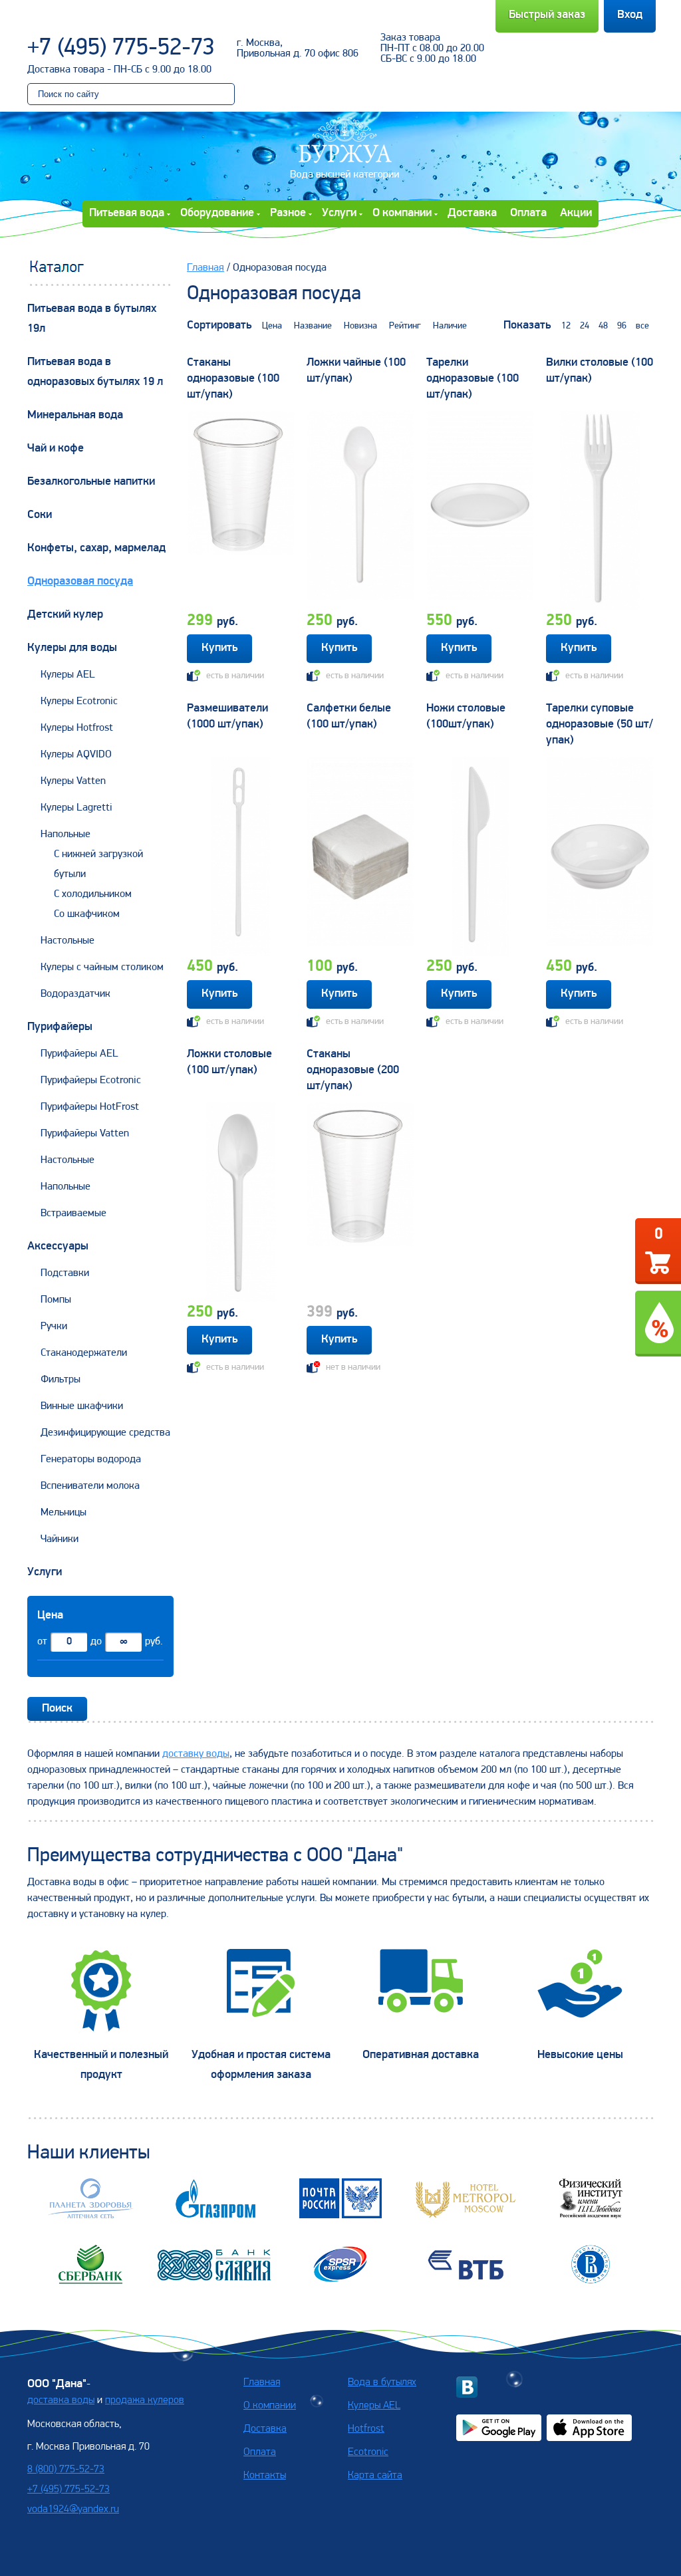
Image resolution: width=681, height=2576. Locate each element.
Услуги (339, 213)
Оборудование (217, 213)
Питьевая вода (127, 213)
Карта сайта (375, 2476)
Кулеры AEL (68, 675)
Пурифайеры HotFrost (90, 1107)
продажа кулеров (145, 2400)
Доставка (472, 213)
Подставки (65, 1273)
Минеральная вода (75, 416)
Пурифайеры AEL (79, 1054)
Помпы (56, 1300)
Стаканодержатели (84, 1353)
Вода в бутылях (382, 2383)
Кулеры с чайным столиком (102, 967)
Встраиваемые (73, 1214)
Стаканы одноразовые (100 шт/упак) (233, 379)
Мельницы (64, 1513)
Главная (205, 268)
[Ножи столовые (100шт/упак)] (480, 856)
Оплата (528, 213)
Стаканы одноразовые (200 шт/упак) (353, 1071)
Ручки (54, 1327)
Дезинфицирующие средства (105, 1433)
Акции (576, 213)
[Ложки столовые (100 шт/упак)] (241, 1202)
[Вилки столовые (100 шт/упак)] (600, 511)
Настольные (68, 941)
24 (585, 326)
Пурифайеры (60, 1027)
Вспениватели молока (90, 1486)
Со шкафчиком (87, 914)
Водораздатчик (75, 994)
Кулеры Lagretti (76, 808)
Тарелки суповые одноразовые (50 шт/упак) (600, 725)
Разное (288, 213)
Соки (40, 515)
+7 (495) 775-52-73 (121, 49)
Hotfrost (366, 2429)
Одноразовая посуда (80, 582)
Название (313, 326)
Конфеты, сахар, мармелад (96, 549)
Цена (272, 326)
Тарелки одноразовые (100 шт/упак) (473, 379)
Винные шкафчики (82, 1406)
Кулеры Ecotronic (79, 702)
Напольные (66, 835)
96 (622, 326)
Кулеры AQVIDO (76, 755)
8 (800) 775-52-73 (66, 2470)
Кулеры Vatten (73, 781)
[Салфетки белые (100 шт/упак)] (360, 856)
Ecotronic (368, 2452)
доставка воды (61, 2400)
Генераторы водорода (91, 1460)
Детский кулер (65, 615)
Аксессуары (58, 1247)
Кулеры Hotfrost (77, 728)
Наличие (450, 326)
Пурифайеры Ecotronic (91, 1081)
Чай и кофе (56, 449)
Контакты (265, 2476)
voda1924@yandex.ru (73, 2510)
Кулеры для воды (72, 648)
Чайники (60, 1539)
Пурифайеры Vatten (85, 1134)
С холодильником (93, 894)
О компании (402, 213)
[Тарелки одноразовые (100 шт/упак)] (480, 511)
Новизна (360, 326)
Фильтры (61, 1380)
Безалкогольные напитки (91, 482)
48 (603, 326)
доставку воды (196, 1754)
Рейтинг (405, 326)
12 (566, 326)
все (642, 326)
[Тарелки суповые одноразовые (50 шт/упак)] (600, 856)
